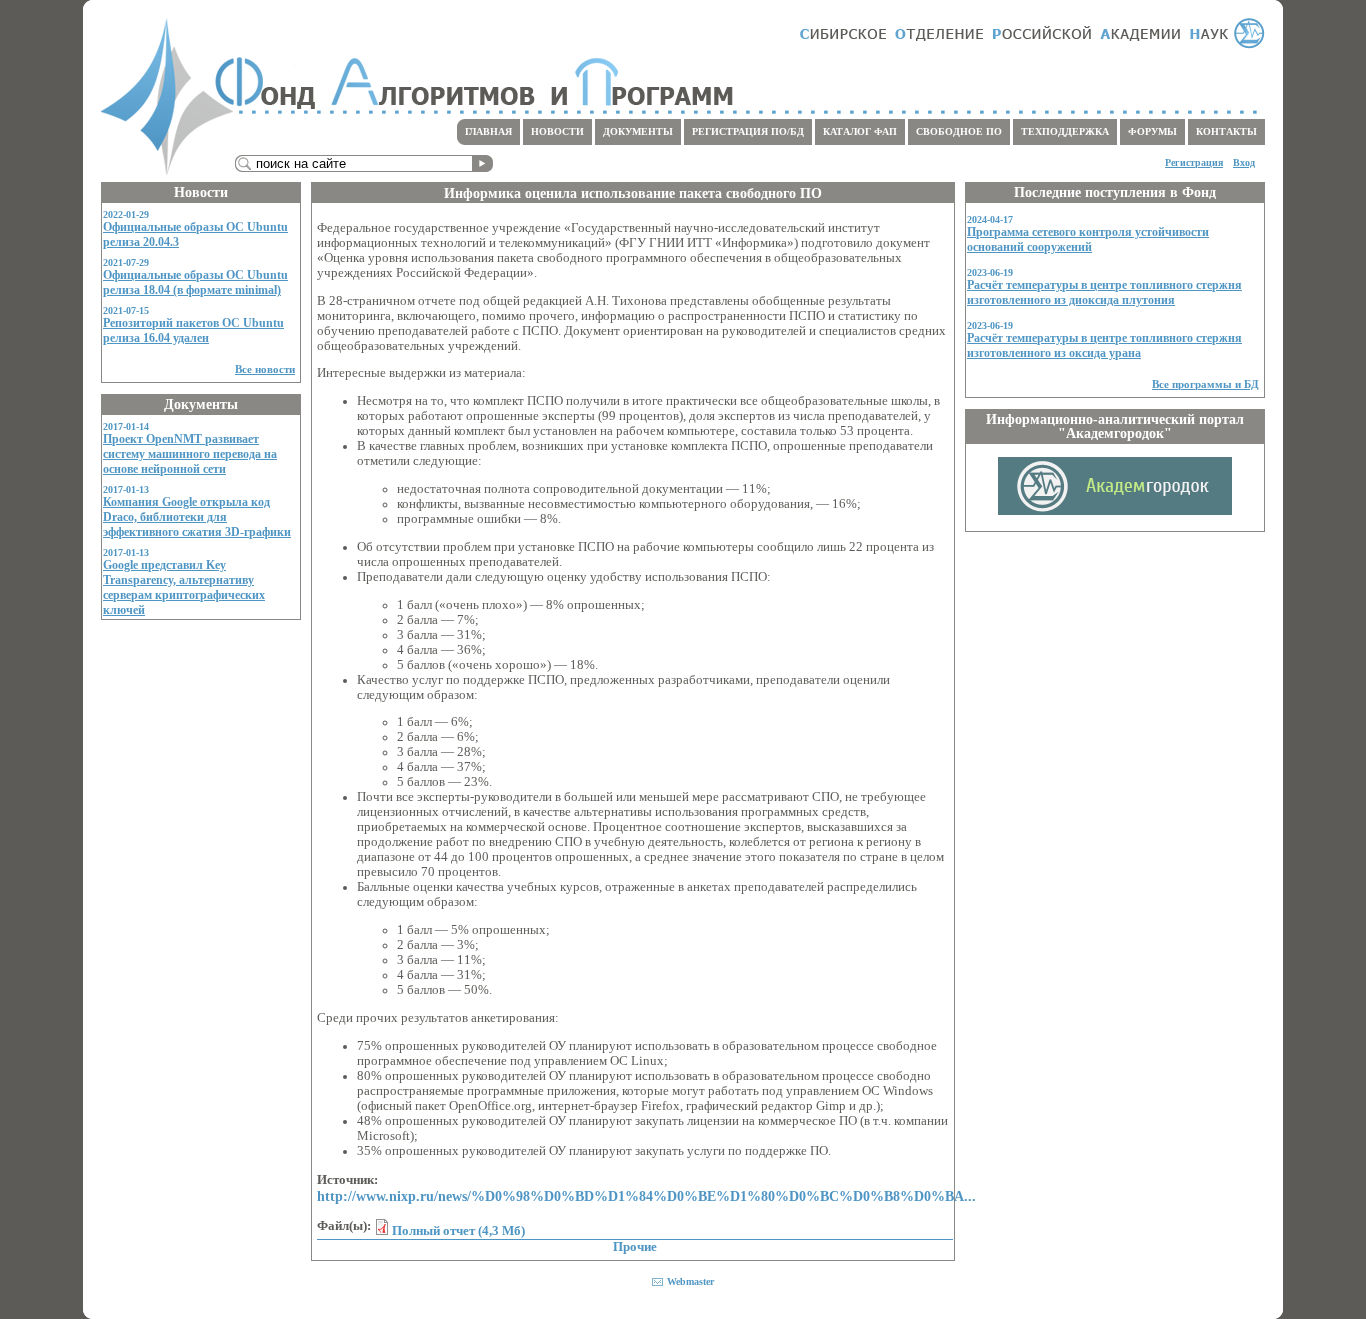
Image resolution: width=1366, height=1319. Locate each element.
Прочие (635, 1247)
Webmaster (690, 1281)
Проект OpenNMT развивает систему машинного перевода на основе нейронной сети (190, 454)
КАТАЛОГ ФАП (860, 131)
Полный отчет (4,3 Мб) (458, 1231)
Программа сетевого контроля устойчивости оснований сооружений (1088, 239)
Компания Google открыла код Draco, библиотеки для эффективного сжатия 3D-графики (197, 517)
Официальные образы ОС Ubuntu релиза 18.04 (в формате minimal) (195, 282)
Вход (1244, 162)
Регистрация (1194, 162)
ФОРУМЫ (1152, 131)
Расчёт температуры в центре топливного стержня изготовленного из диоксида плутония (1104, 292)
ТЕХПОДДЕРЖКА (1065, 131)
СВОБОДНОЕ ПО (959, 131)
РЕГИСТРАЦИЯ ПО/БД (748, 131)
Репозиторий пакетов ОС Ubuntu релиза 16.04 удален (193, 330)
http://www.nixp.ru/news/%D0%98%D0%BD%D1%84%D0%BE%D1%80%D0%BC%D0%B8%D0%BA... (646, 1196)
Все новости (265, 369)
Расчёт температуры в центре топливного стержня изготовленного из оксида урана (1104, 345)
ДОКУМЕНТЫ (638, 131)
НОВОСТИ (557, 131)
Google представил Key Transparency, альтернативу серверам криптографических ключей (184, 587)
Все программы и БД (1205, 384)
